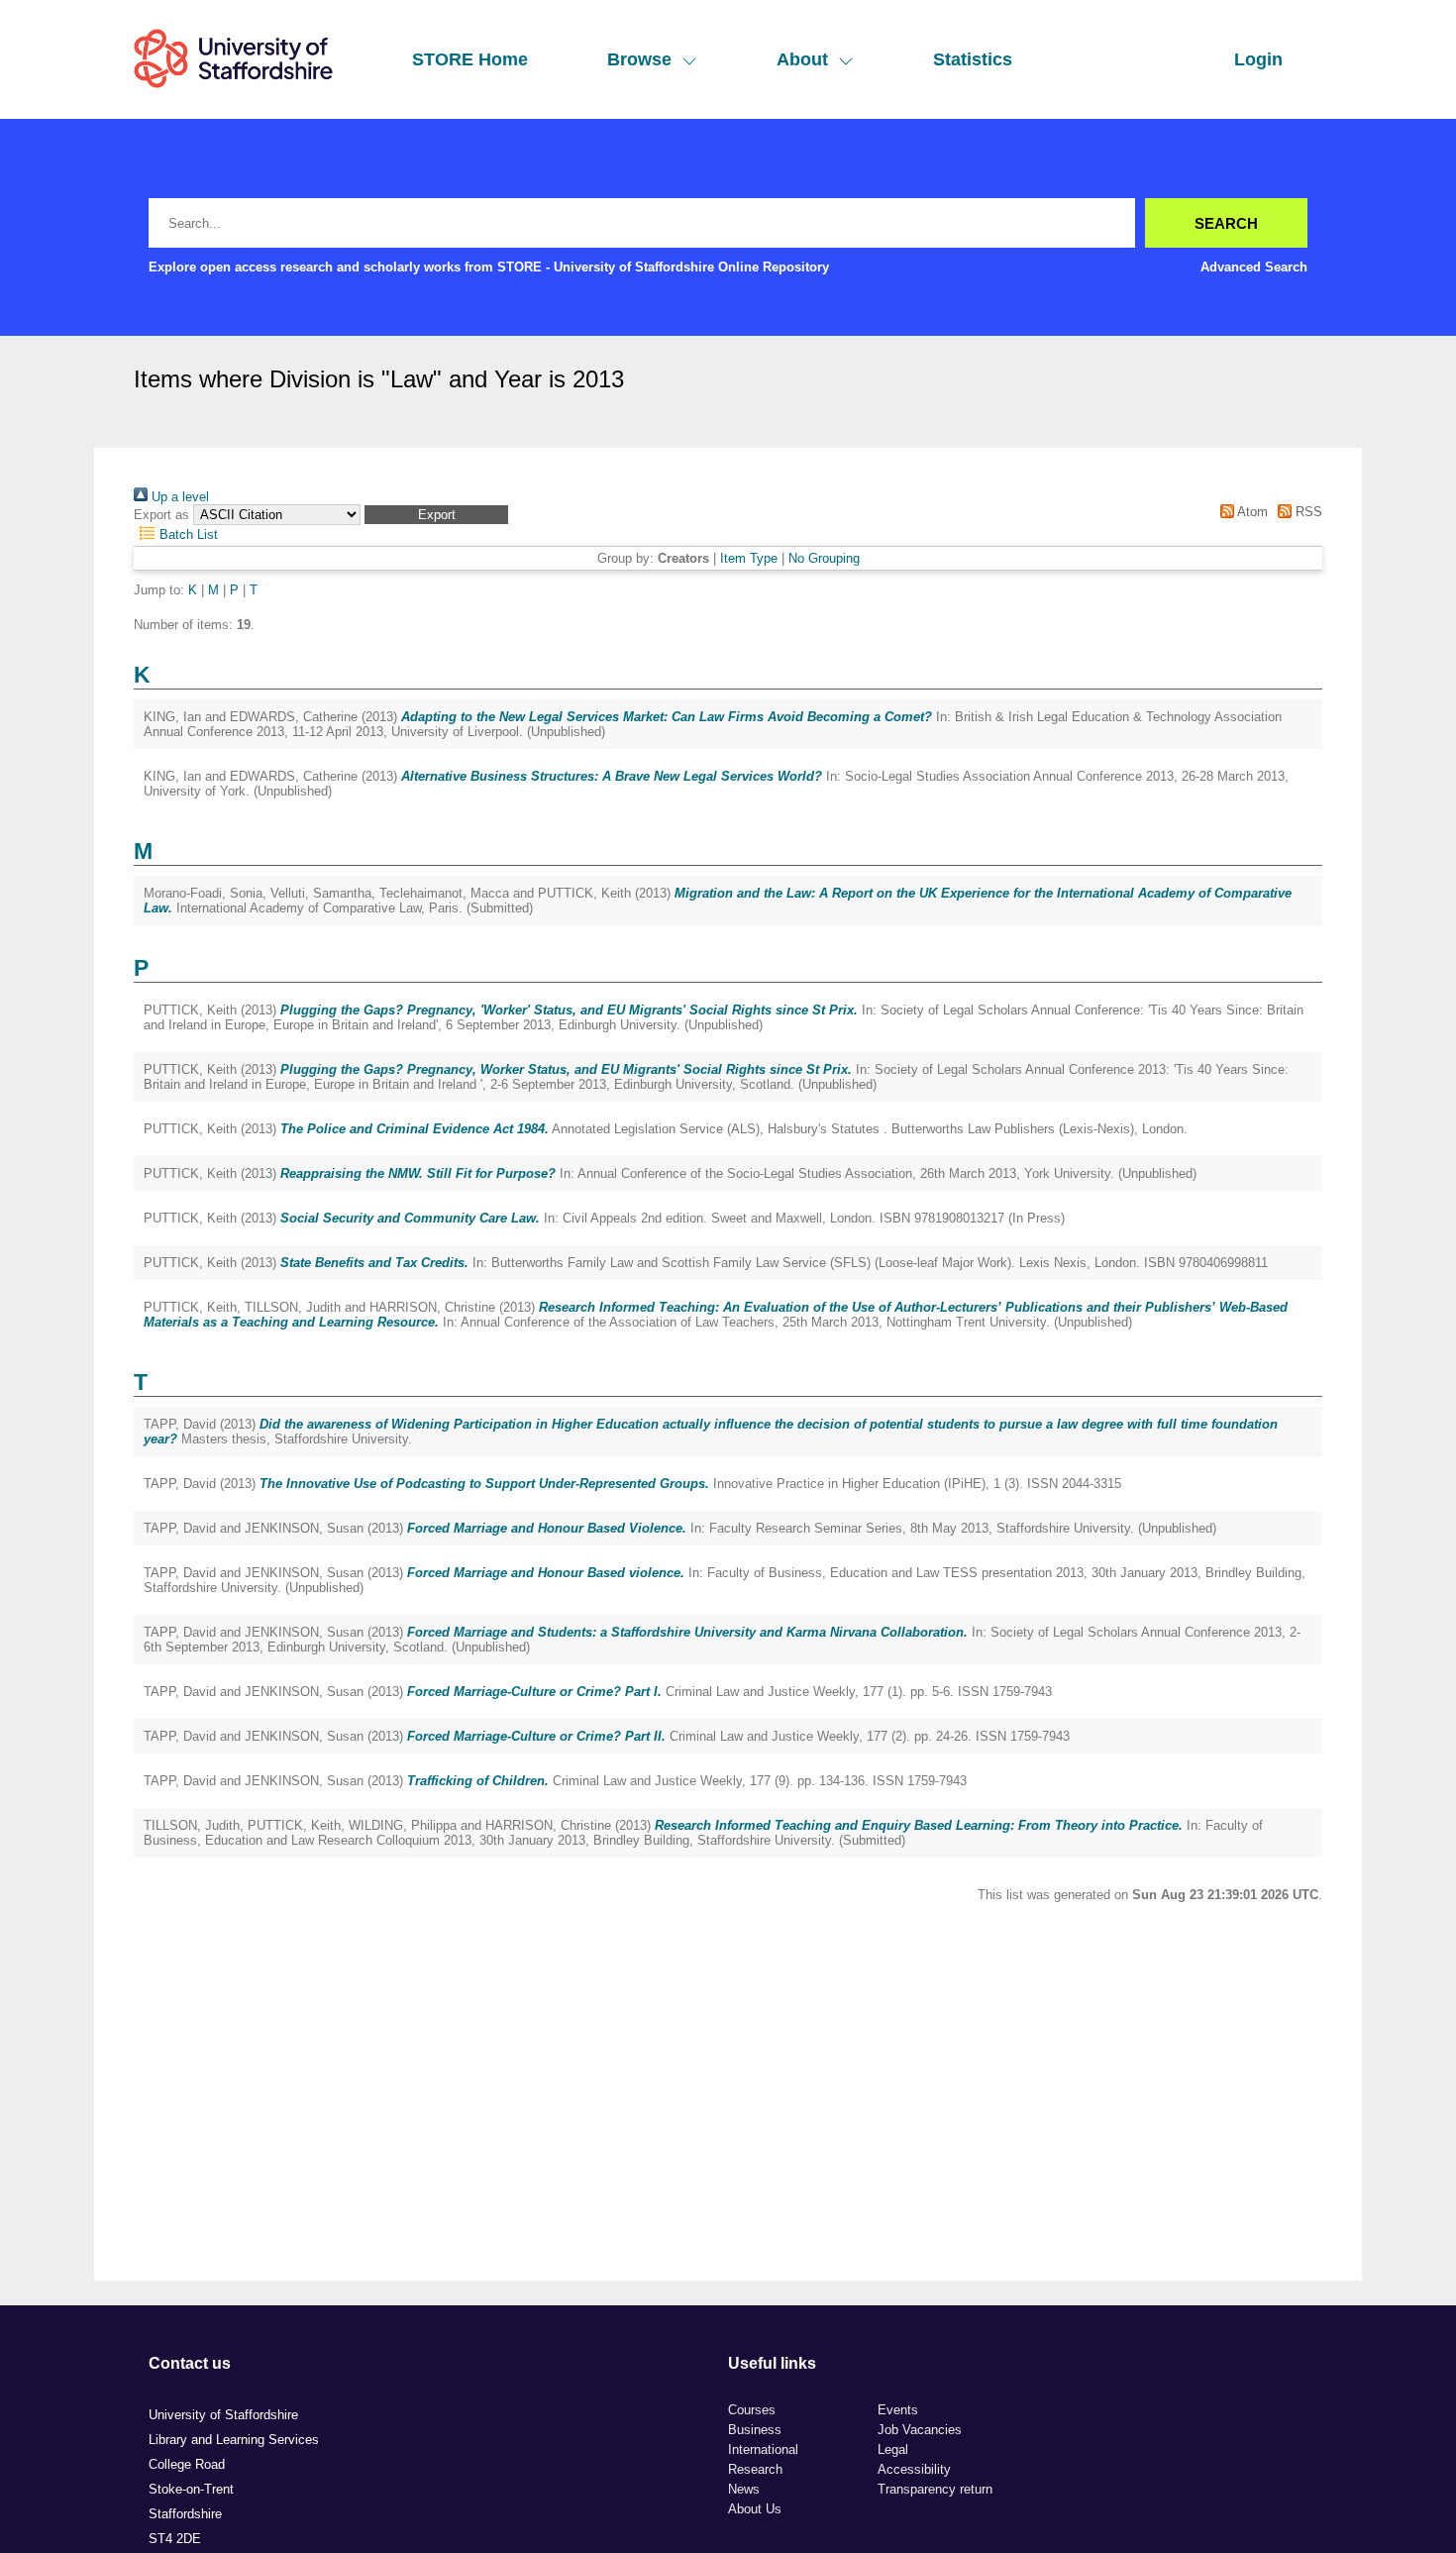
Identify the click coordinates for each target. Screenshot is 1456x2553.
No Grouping (824, 558)
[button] (436, 515)
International (763, 2449)
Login (1258, 59)
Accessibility (914, 2469)
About (802, 59)
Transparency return (935, 2489)
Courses (752, 2410)
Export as (161, 515)
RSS (1307, 512)
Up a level (178, 497)
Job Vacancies (920, 2430)
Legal (893, 2449)
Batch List (187, 534)
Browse (639, 59)
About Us (755, 2509)
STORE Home (470, 59)
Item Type (749, 558)
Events (898, 2410)
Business (755, 2430)
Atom (1250, 512)
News (744, 2489)
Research (755, 2469)
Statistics (973, 59)
